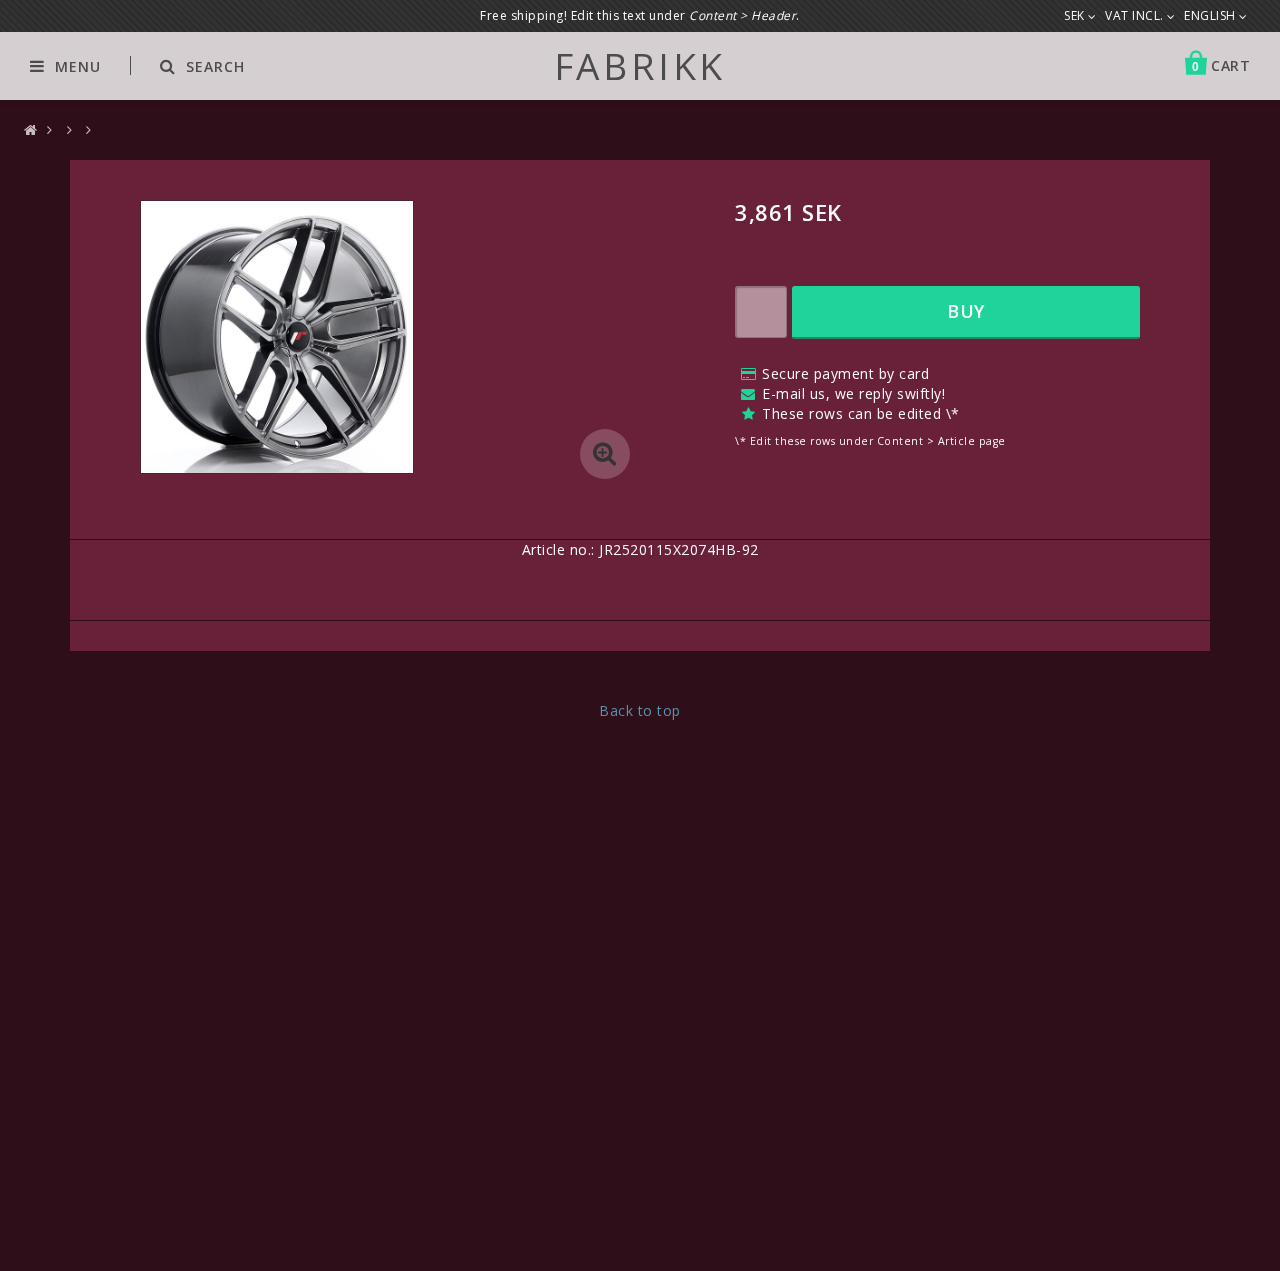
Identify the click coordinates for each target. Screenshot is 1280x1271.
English (1211, 16)
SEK (1076, 16)
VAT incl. (1136, 16)
